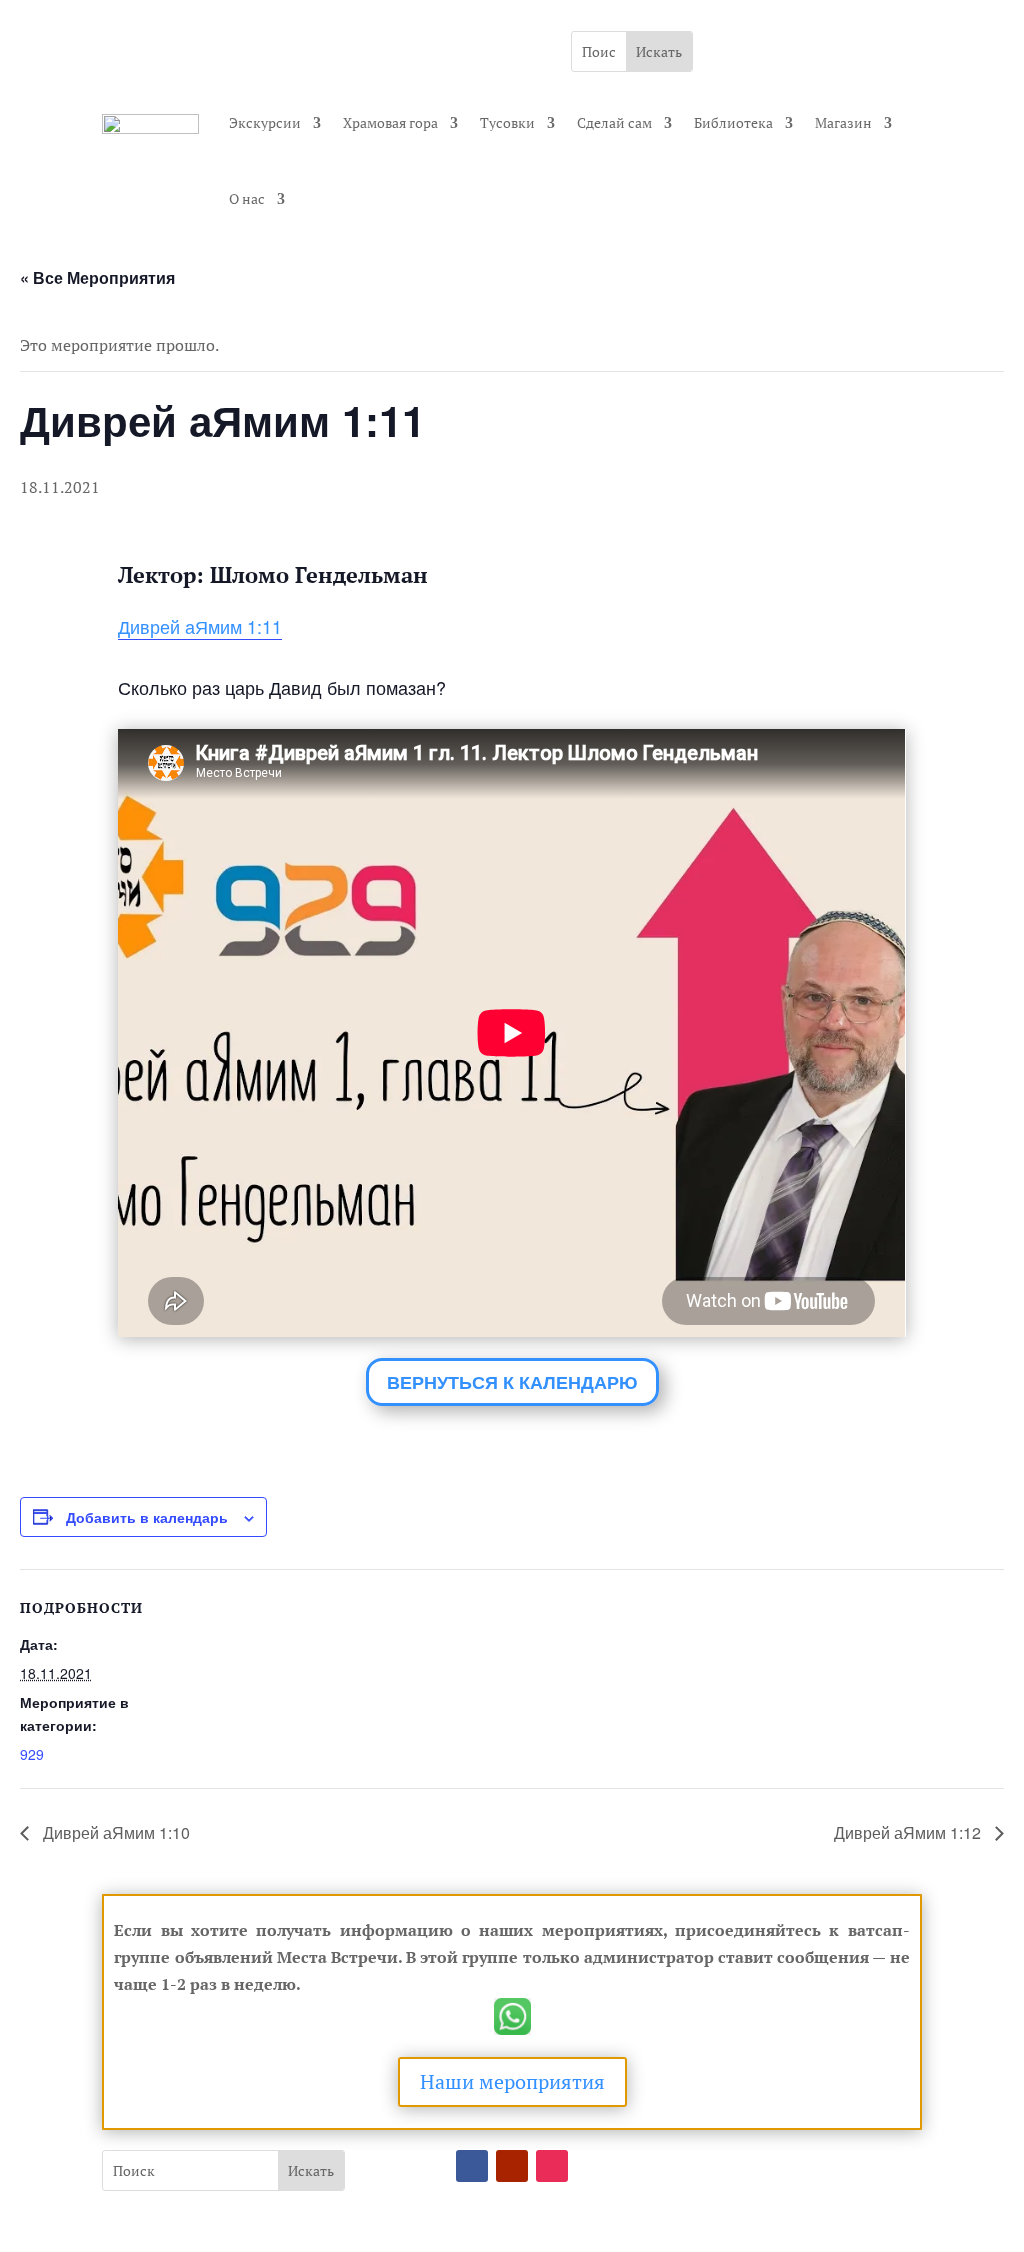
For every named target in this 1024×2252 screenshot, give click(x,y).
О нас (247, 198)
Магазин (843, 122)
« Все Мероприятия (97, 277)
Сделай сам (614, 122)
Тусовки (507, 122)
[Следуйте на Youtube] (512, 2166)
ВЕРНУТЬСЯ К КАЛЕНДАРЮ (512, 1382)
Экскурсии (265, 122)
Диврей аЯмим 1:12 (909, 1832)
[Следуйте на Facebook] (472, 2166)
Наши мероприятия (512, 2081)
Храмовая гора (390, 122)
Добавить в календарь (147, 1517)
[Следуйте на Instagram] (552, 2166)
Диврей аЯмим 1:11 (200, 626)
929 (32, 1754)
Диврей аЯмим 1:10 (114, 1832)
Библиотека (733, 122)
